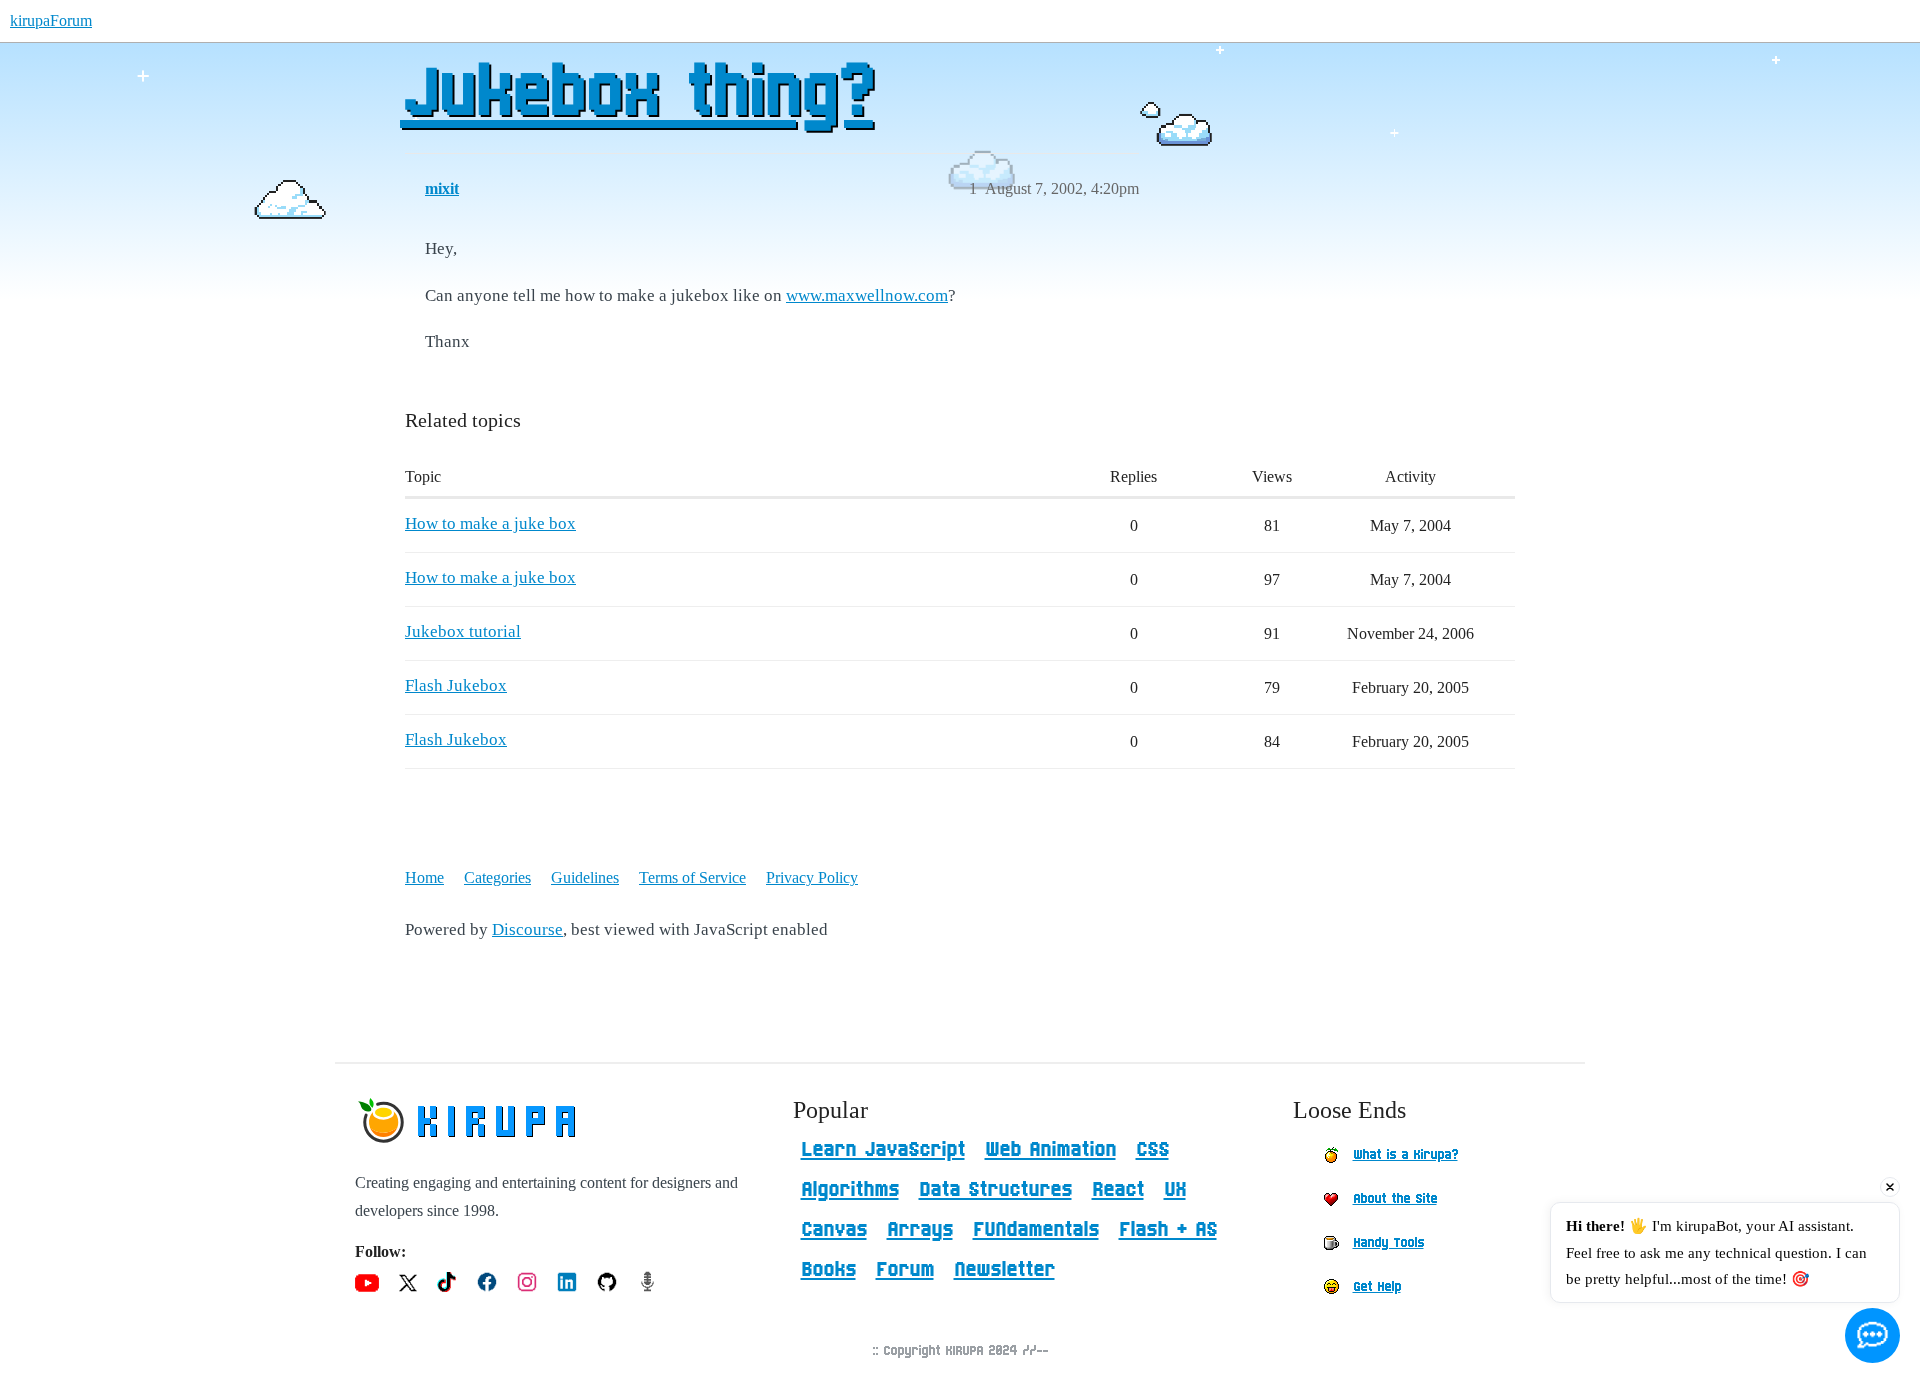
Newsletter (1004, 1270)
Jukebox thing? (636, 95)
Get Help (1377, 1287)
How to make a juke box (490, 523)
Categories (497, 877)
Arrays (920, 1230)
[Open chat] (1872, 1335)
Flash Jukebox (456, 685)
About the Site (1395, 1199)
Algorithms (850, 1190)
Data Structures (995, 1190)
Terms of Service (692, 877)
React (1118, 1190)
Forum (905, 1270)
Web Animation (1050, 1150)
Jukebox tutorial (463, 631)
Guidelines (585, 877)
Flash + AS (1168, 1230)
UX (1175, 1190)
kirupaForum (51, 20)
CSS (1152, 1150)
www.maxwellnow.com (867, 295)
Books (828, 1270)
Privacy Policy (812, 877)
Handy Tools (1388, 1243)
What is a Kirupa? (1405, 1155)
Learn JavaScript (883, 1150)
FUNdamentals (1036, 1230)
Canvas (834, 1230)
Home (424, 877)
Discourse (527, 929)
